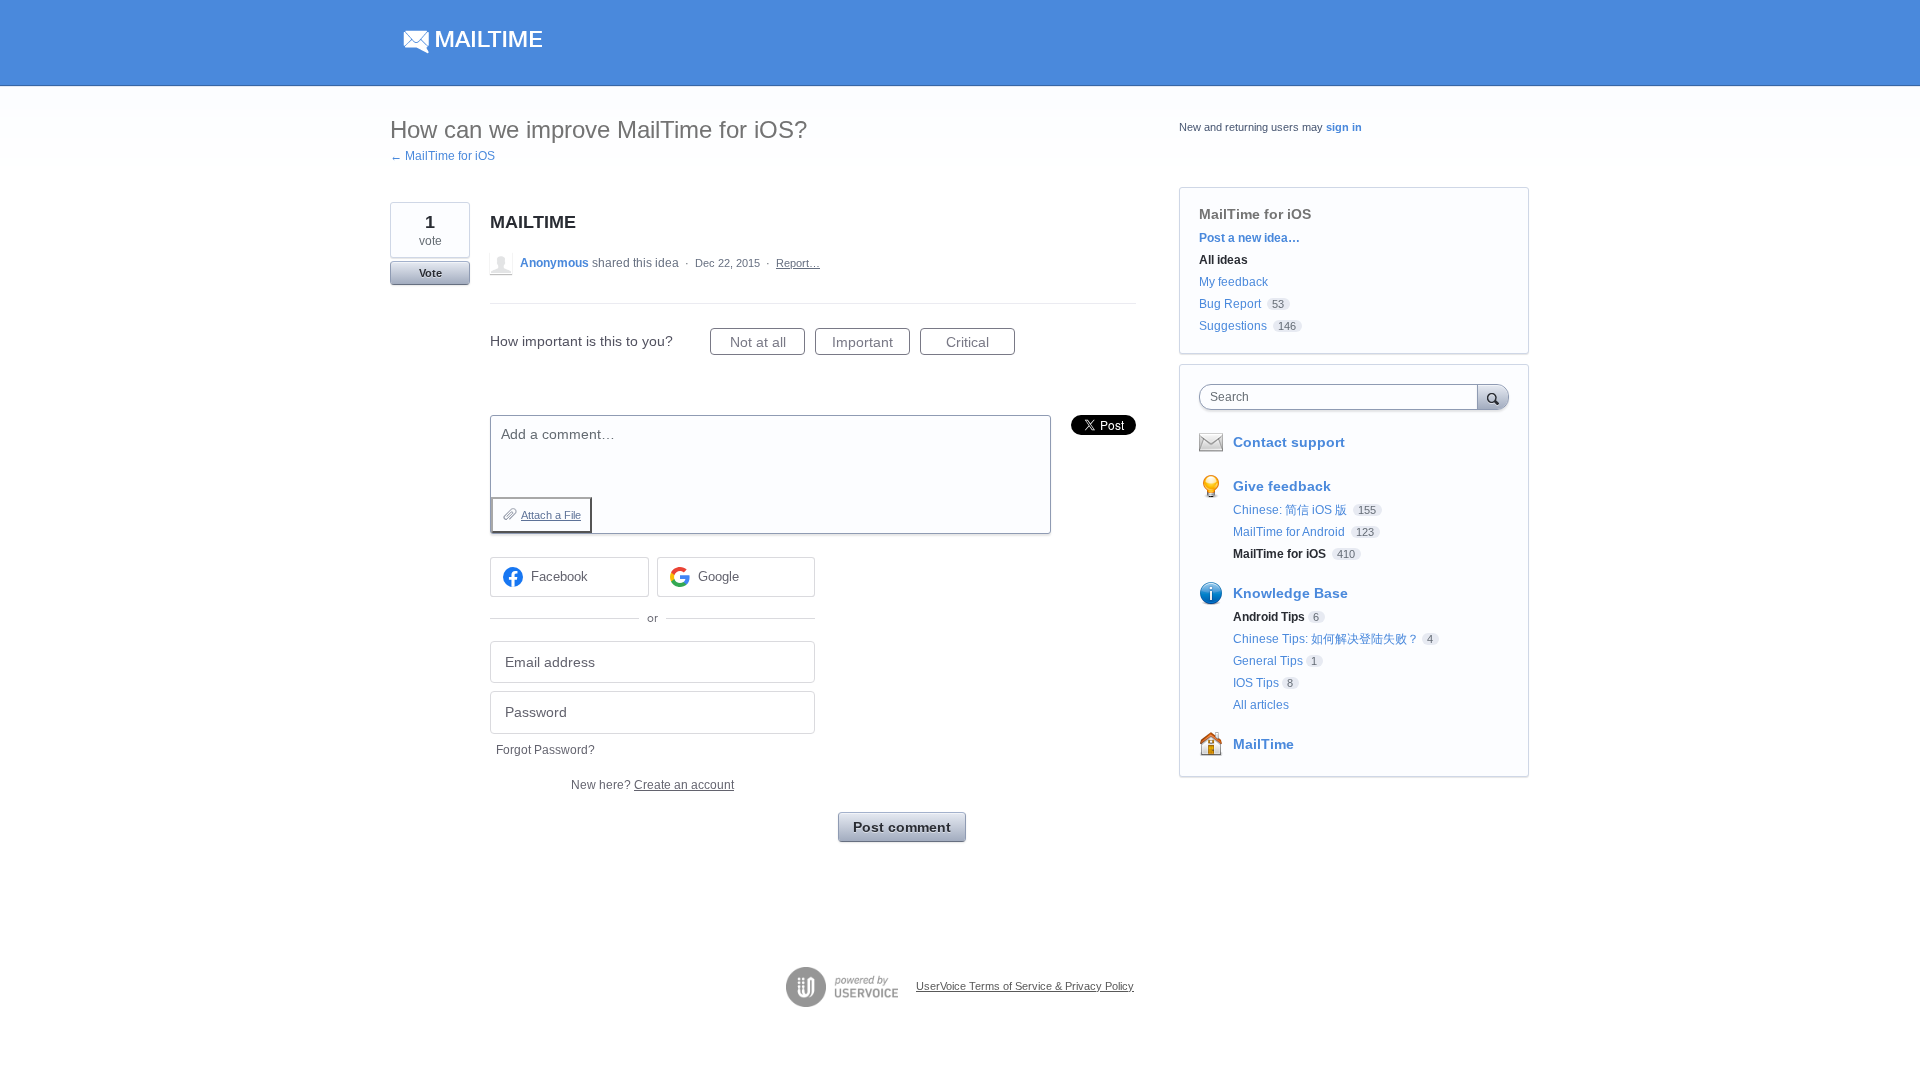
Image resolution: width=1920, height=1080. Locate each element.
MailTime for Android (1290, 532)
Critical (980, 344)
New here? (652, 785)
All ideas (1223, 260)
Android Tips (1269, 617)
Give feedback (1282, 486)
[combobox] (1343, 397)
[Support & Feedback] (579, 43)
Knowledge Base (1290, 593)
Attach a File (551, 515)
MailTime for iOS (1255, 214)
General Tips (1268, 661)
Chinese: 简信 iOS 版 (1291, 510)
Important (871, 344)
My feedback (1233, 282)
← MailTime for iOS (442, 156)
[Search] (1493, 396)
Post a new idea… (1249, 238)
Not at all (767, 344)
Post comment (902, 827)
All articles (1261, 705)
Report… (798, 263)
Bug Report (1230, 304)
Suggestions (1233, 326)
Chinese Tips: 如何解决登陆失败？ (1326, 639)
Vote (430, 273)
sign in (1344, 127)
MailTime (1263, 744)
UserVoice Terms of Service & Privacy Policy (1025, 986)
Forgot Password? (545, 750)
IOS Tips (1256, 683)
